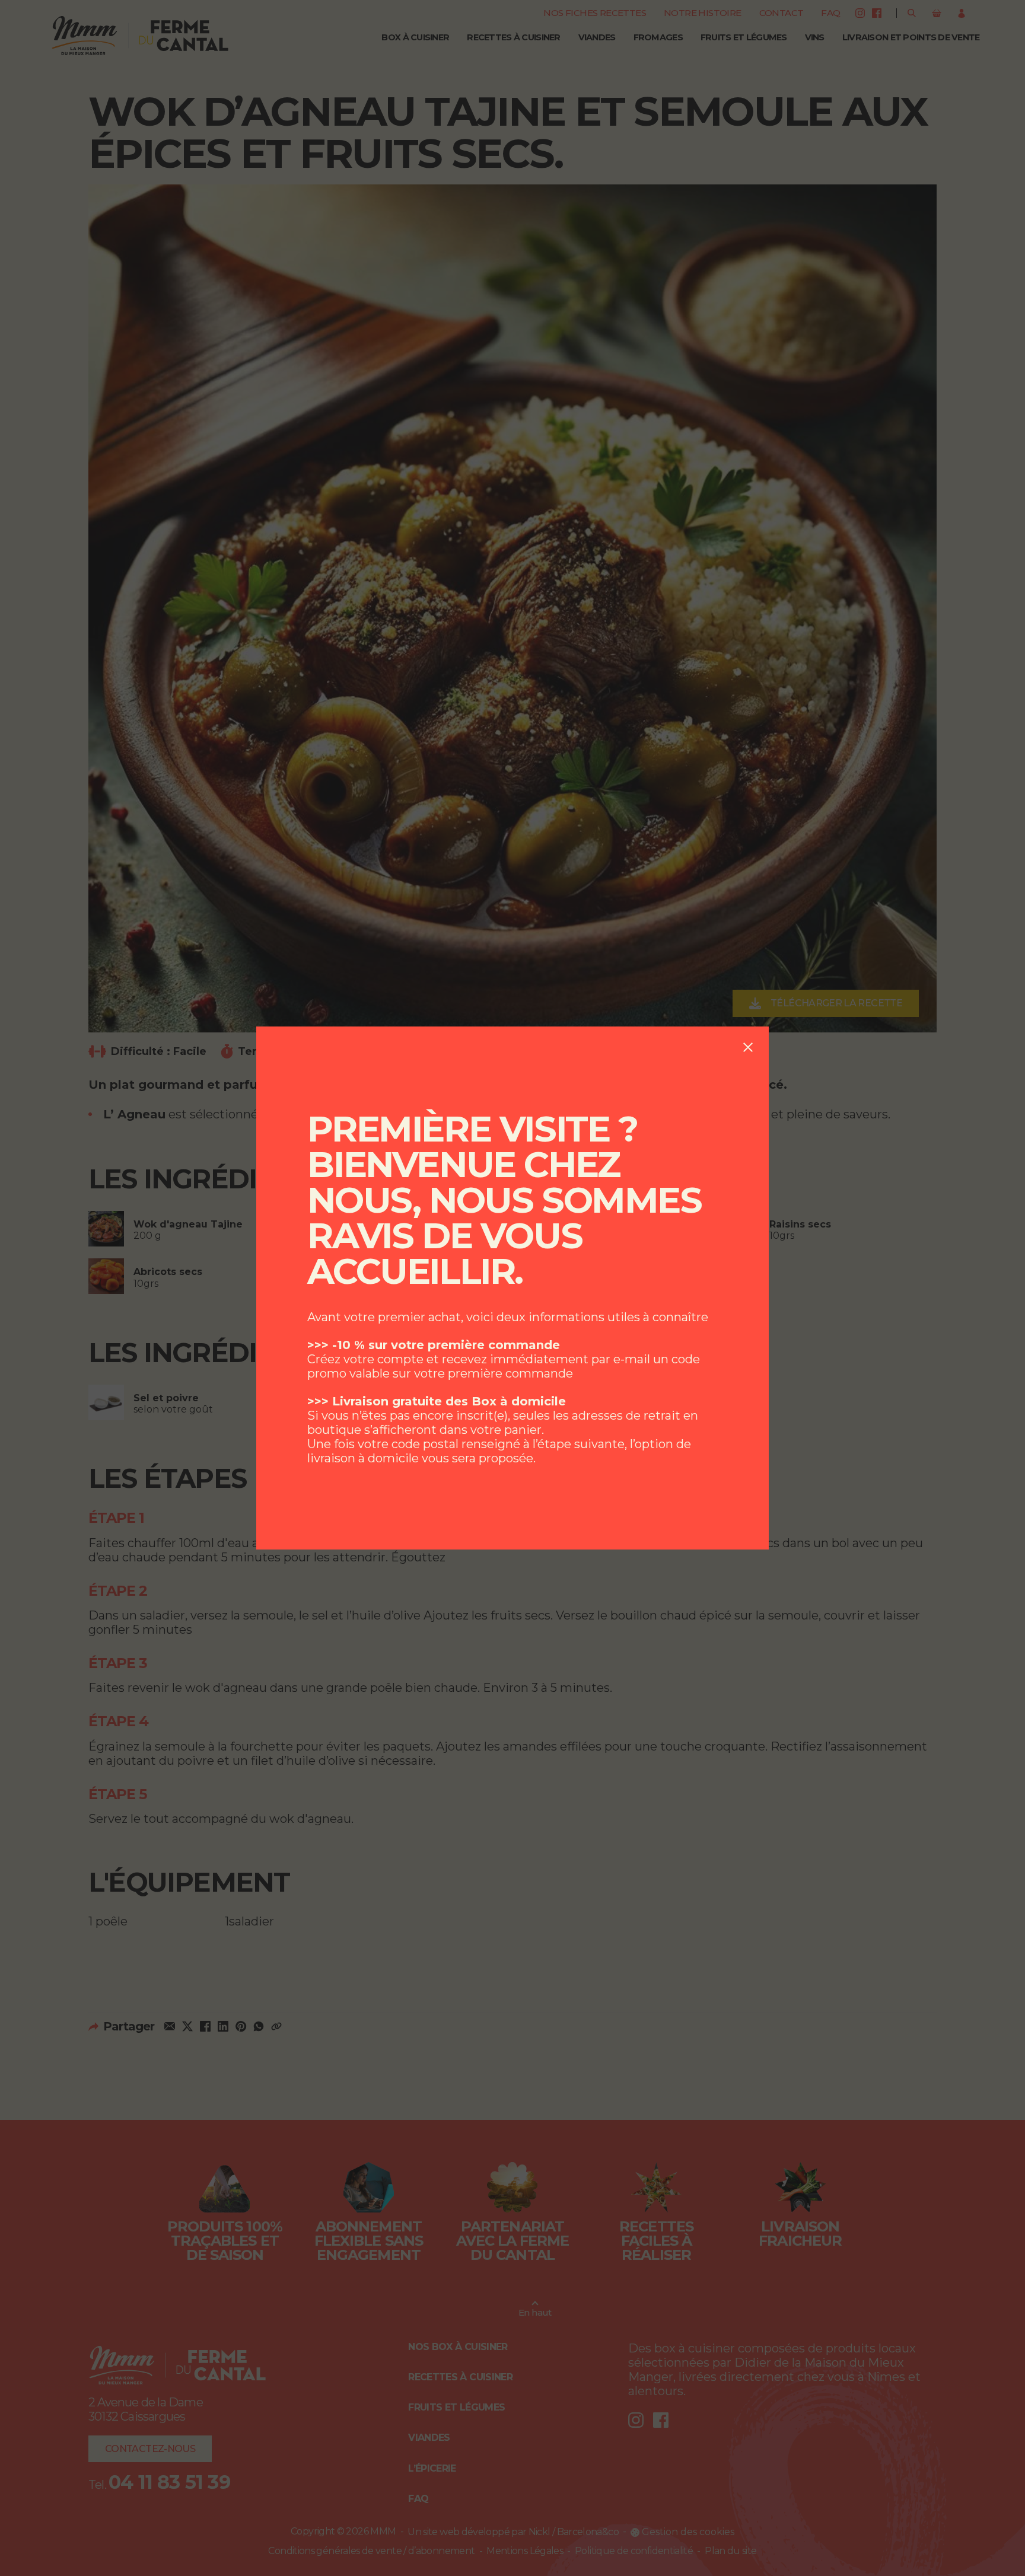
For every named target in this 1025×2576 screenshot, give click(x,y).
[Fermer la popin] (748, 1047)
